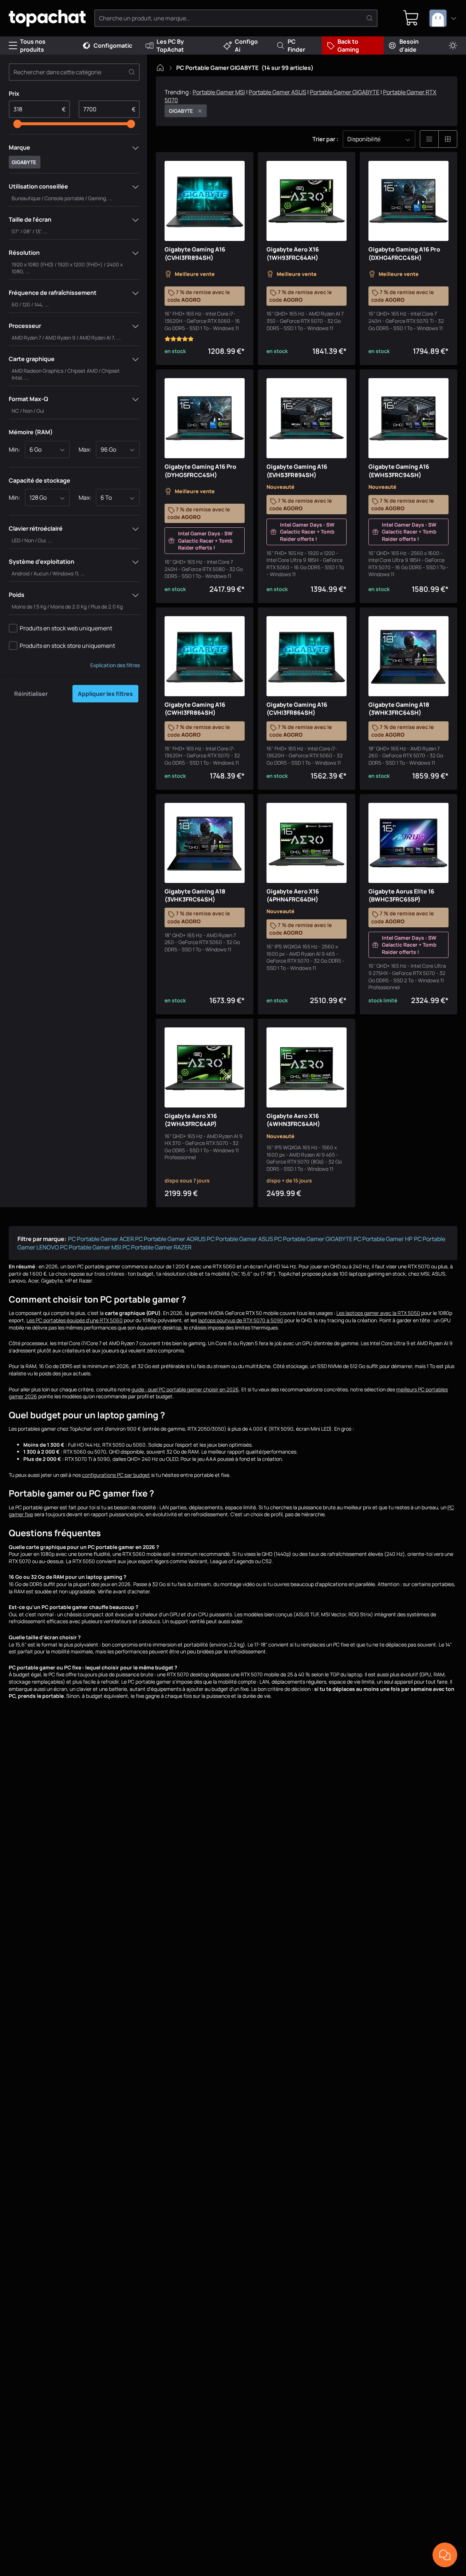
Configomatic (113, 45)
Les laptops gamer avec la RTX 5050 (378, 1313)
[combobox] (443, 18)
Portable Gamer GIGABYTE (345, 92)
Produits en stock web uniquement (66, 628)
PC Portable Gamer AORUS (170, 1239)
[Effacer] (132, 72)
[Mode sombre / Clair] (453, 46)
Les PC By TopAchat (170, 45)
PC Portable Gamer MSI (91, 1247)
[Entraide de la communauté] (445, 2555)
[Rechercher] (370, 18)
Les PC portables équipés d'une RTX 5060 (75, 1320)
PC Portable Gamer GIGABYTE (313, 1239)
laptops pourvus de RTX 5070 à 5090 (241, 1320)
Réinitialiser (31, 694)
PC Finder (296, 45)
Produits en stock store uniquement (67, 646)
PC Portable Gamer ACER (101, 1239)
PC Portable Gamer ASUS (240, 1239)
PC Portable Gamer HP (383, 1239)
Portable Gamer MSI (219, 92)
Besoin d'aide (409, 45)
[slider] (17, 124)
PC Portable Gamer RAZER (157, 1247)
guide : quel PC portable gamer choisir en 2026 (185, 1389)
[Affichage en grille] (448, 139)
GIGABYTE (181, 111)
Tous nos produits (33, 45)
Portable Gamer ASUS (277, 92)
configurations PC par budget (116, 1475)
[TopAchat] (47, 18)
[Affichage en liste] (429, 139)
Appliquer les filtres (105, 694)
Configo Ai (246, 45)
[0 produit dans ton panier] (411, 18)
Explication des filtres (115, 665)
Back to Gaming (348, 45)
